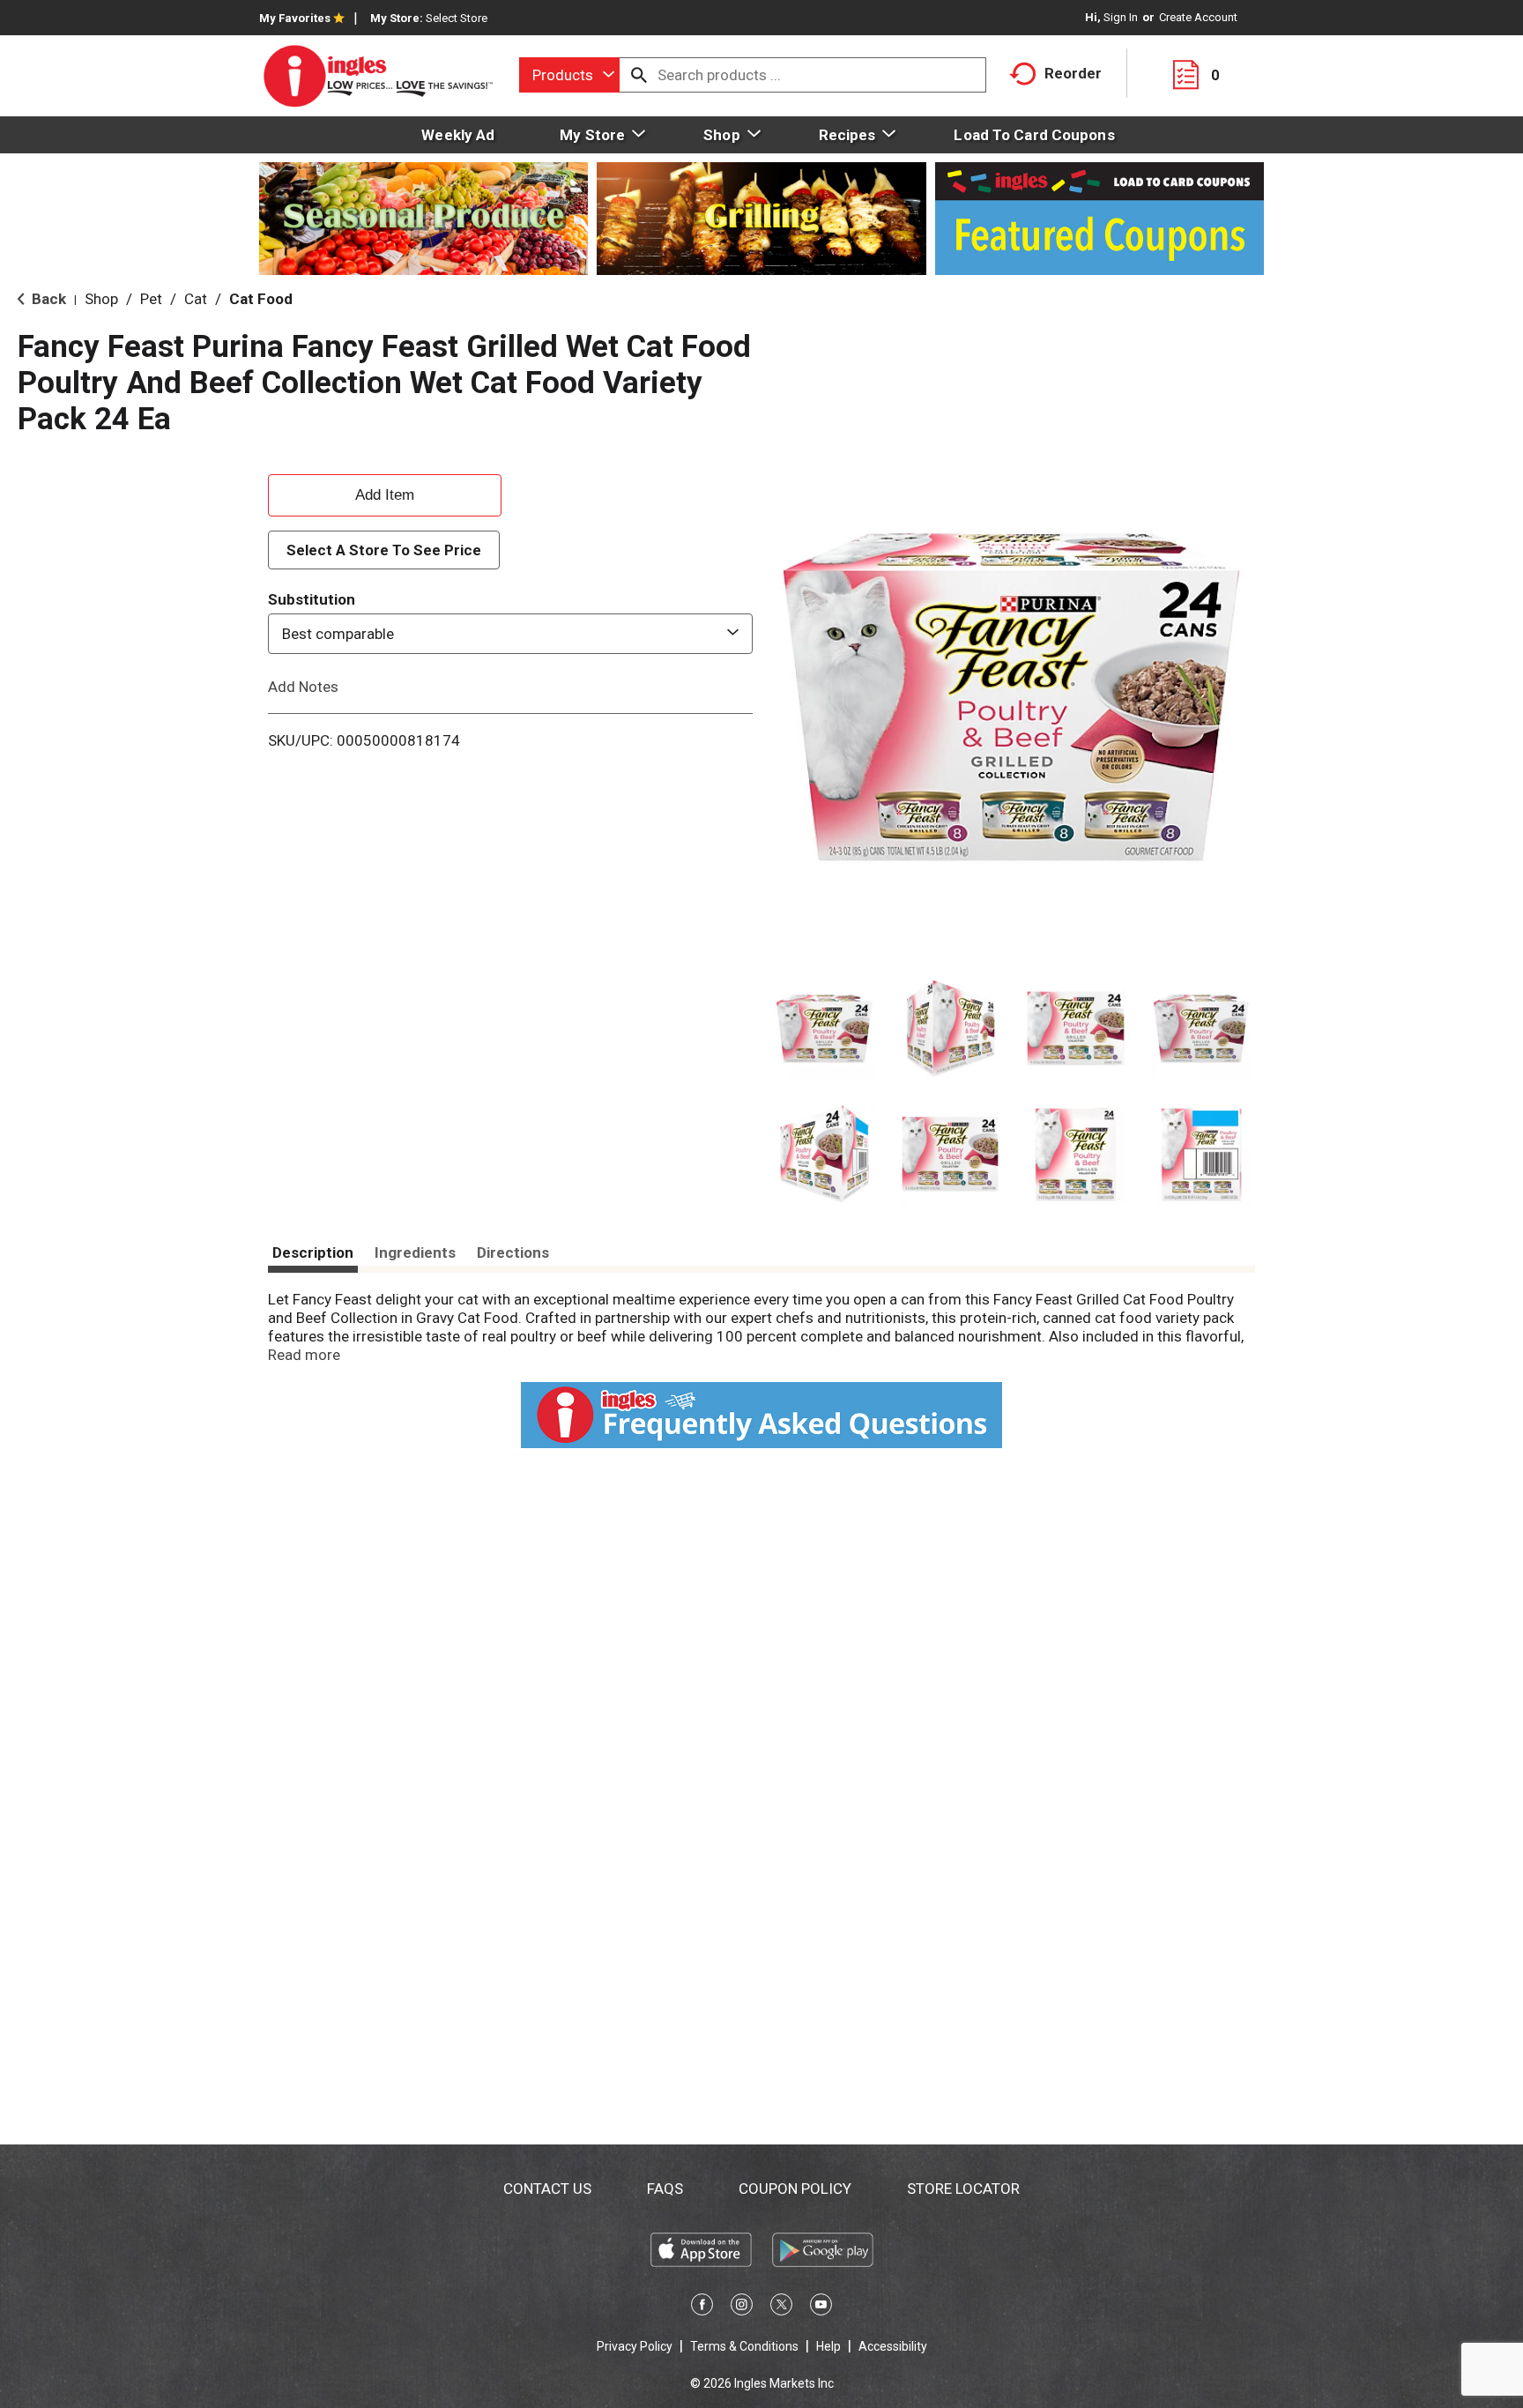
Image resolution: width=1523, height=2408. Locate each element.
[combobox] (569, 75)
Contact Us (547, 2189)
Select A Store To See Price (384, 550)
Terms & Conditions (744, 2346)
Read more (304, 1355)
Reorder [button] (1073, 73)
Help (828, 2346)
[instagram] (742, 2308)
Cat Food (261, 299)
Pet (151, 299)
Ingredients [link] (415, 1252)
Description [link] (313, 1252)
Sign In (1121, 17)
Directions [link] (513, 1252)
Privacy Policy (635, 2346)
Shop (101, 299)
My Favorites (295, 18)
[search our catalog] (639, 75)
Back (47, 299)
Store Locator (963, 2189)
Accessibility (893, 2346)
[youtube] (821, 2308)
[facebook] (702, 2308)
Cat (196, 299)
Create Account (1198, 17)
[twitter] (781, 2308)
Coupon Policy (795, 2189)
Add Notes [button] (303, 687)
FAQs (665, 2189)
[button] (825, 1029)
